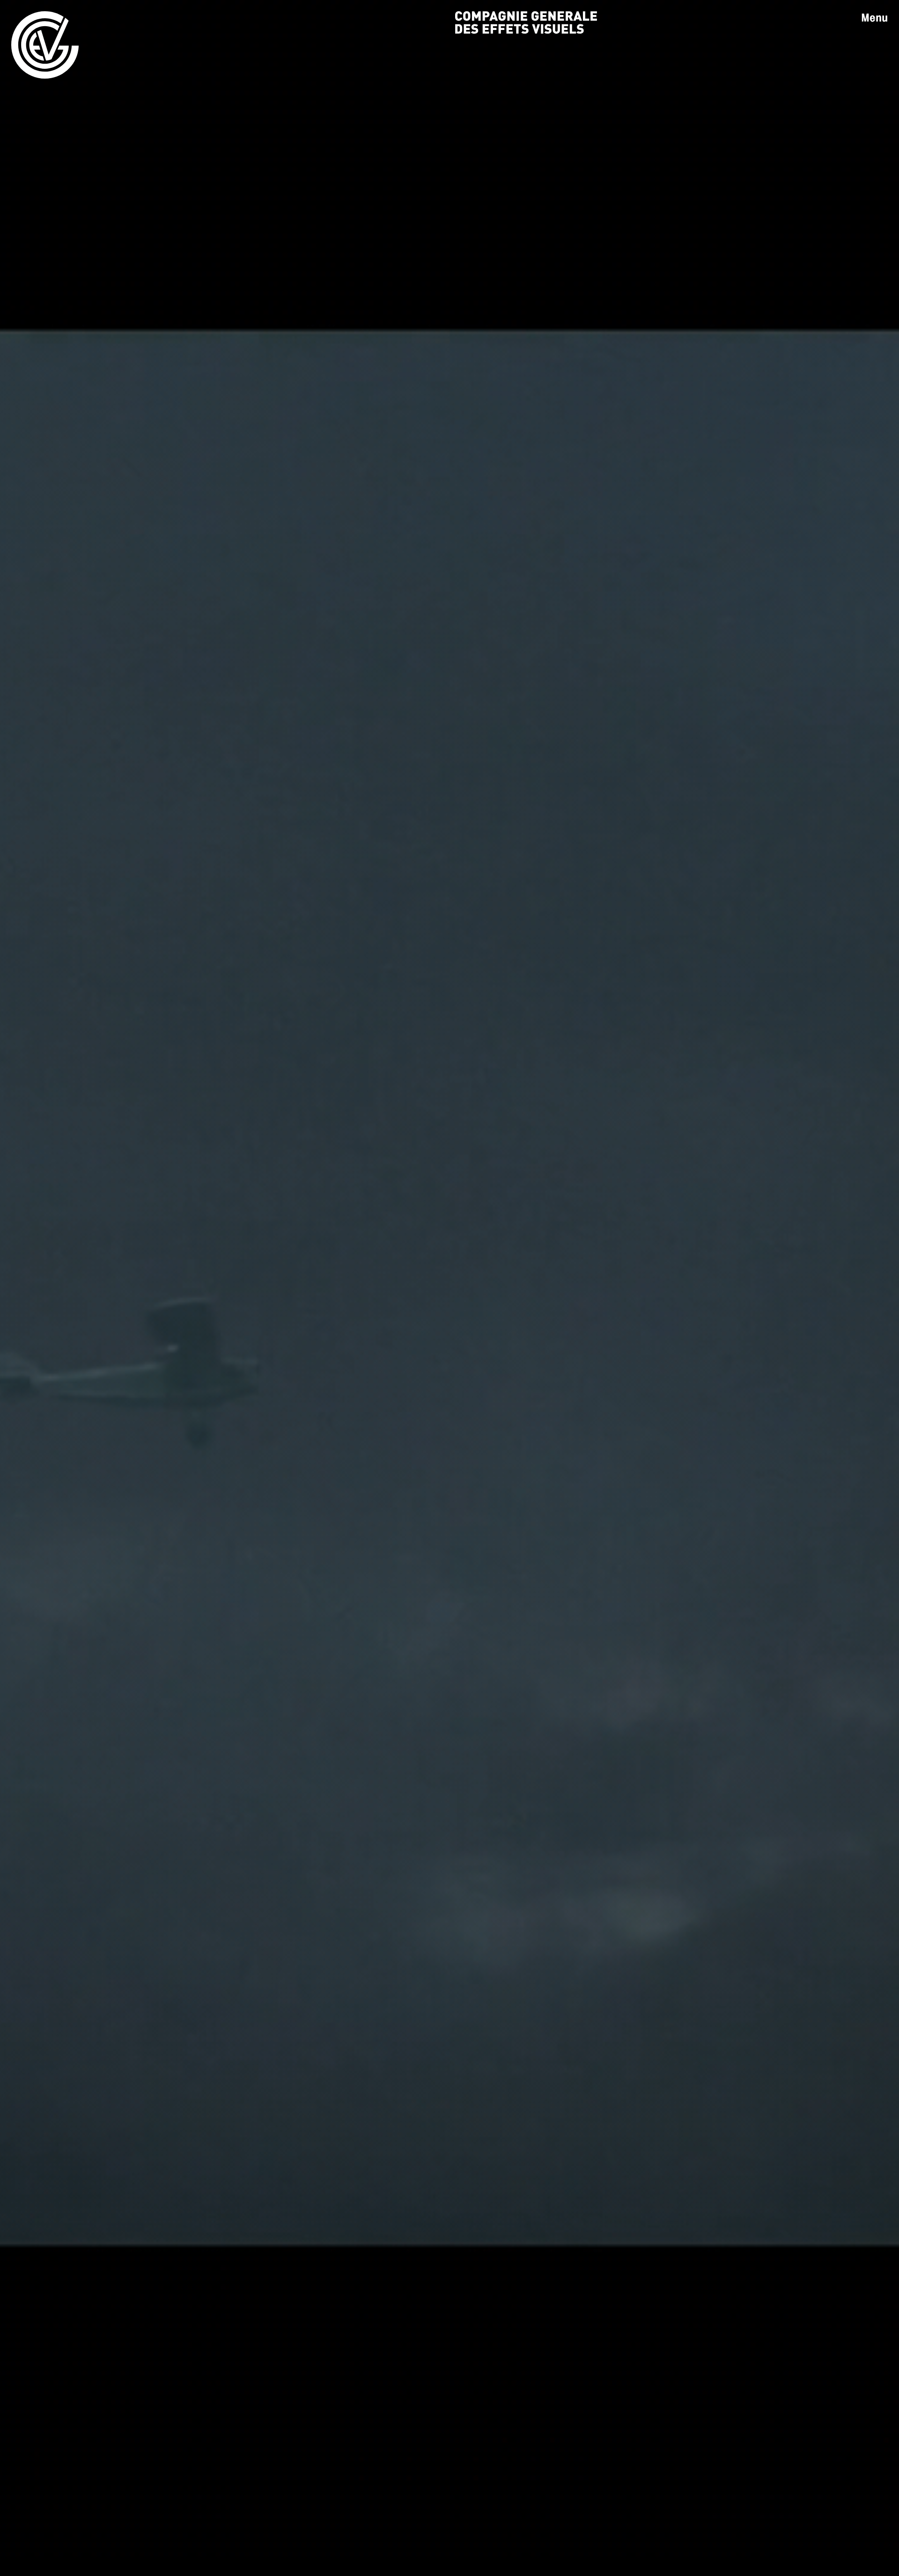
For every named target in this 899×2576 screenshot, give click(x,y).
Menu (874, 18)
